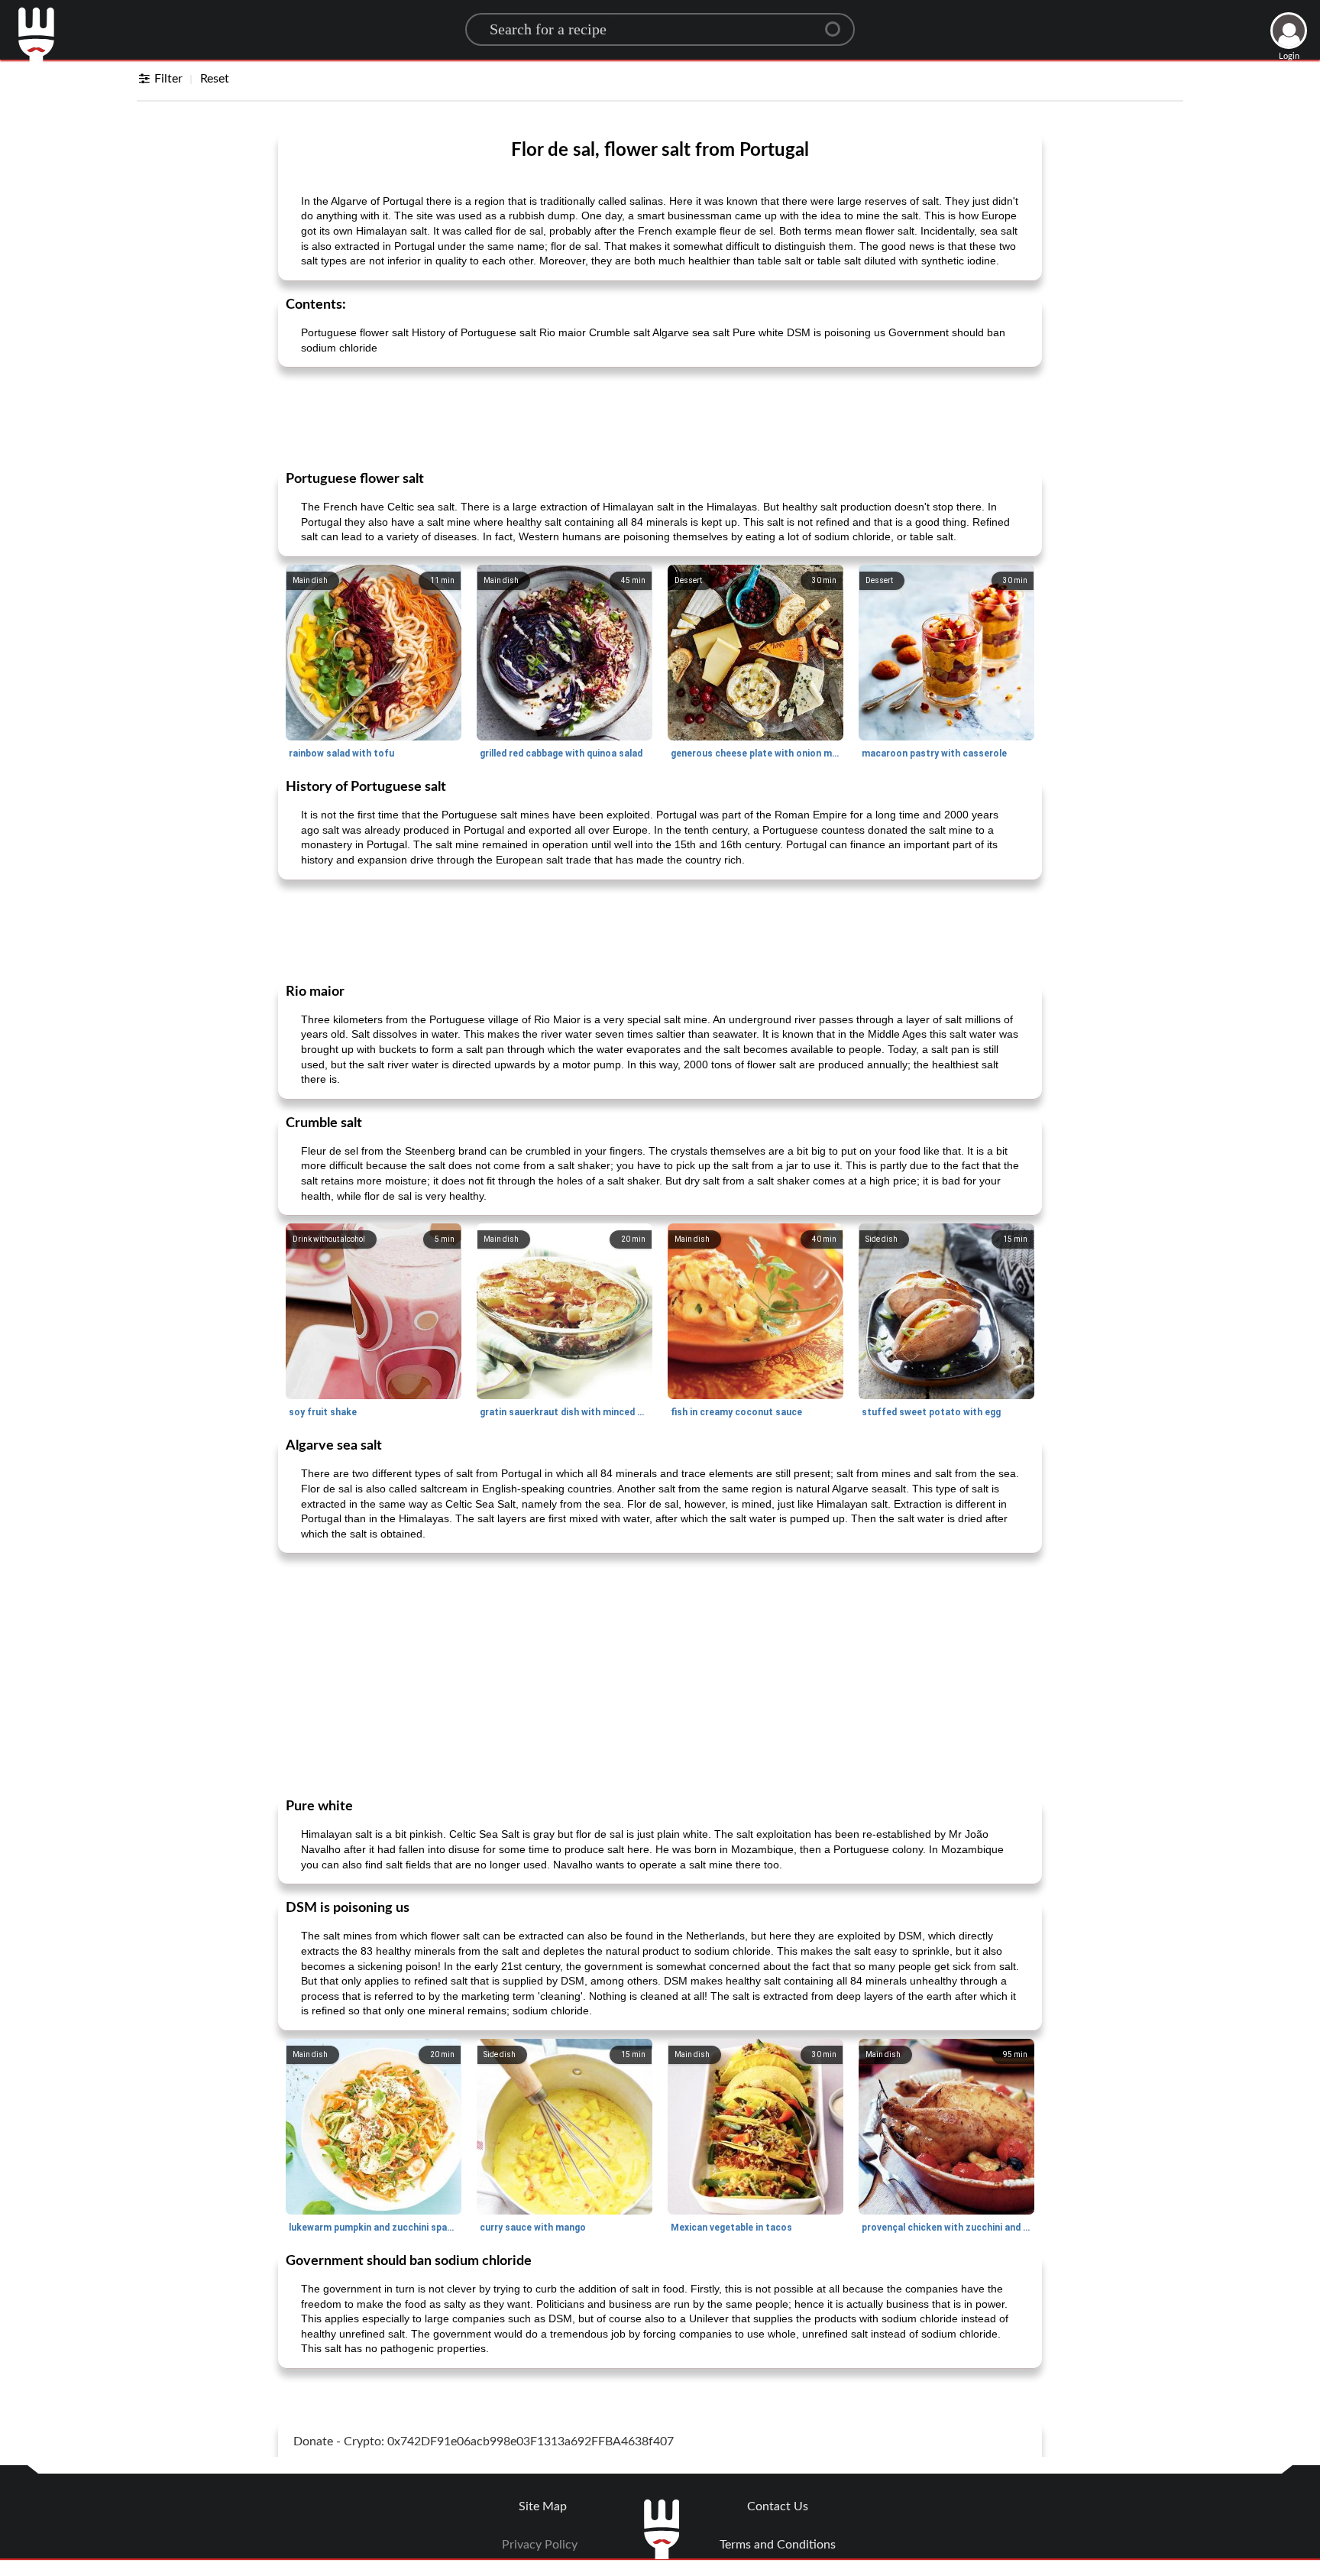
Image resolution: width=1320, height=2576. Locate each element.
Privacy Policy (540, 2545)
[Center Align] (838, 23)
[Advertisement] (660, 417)
